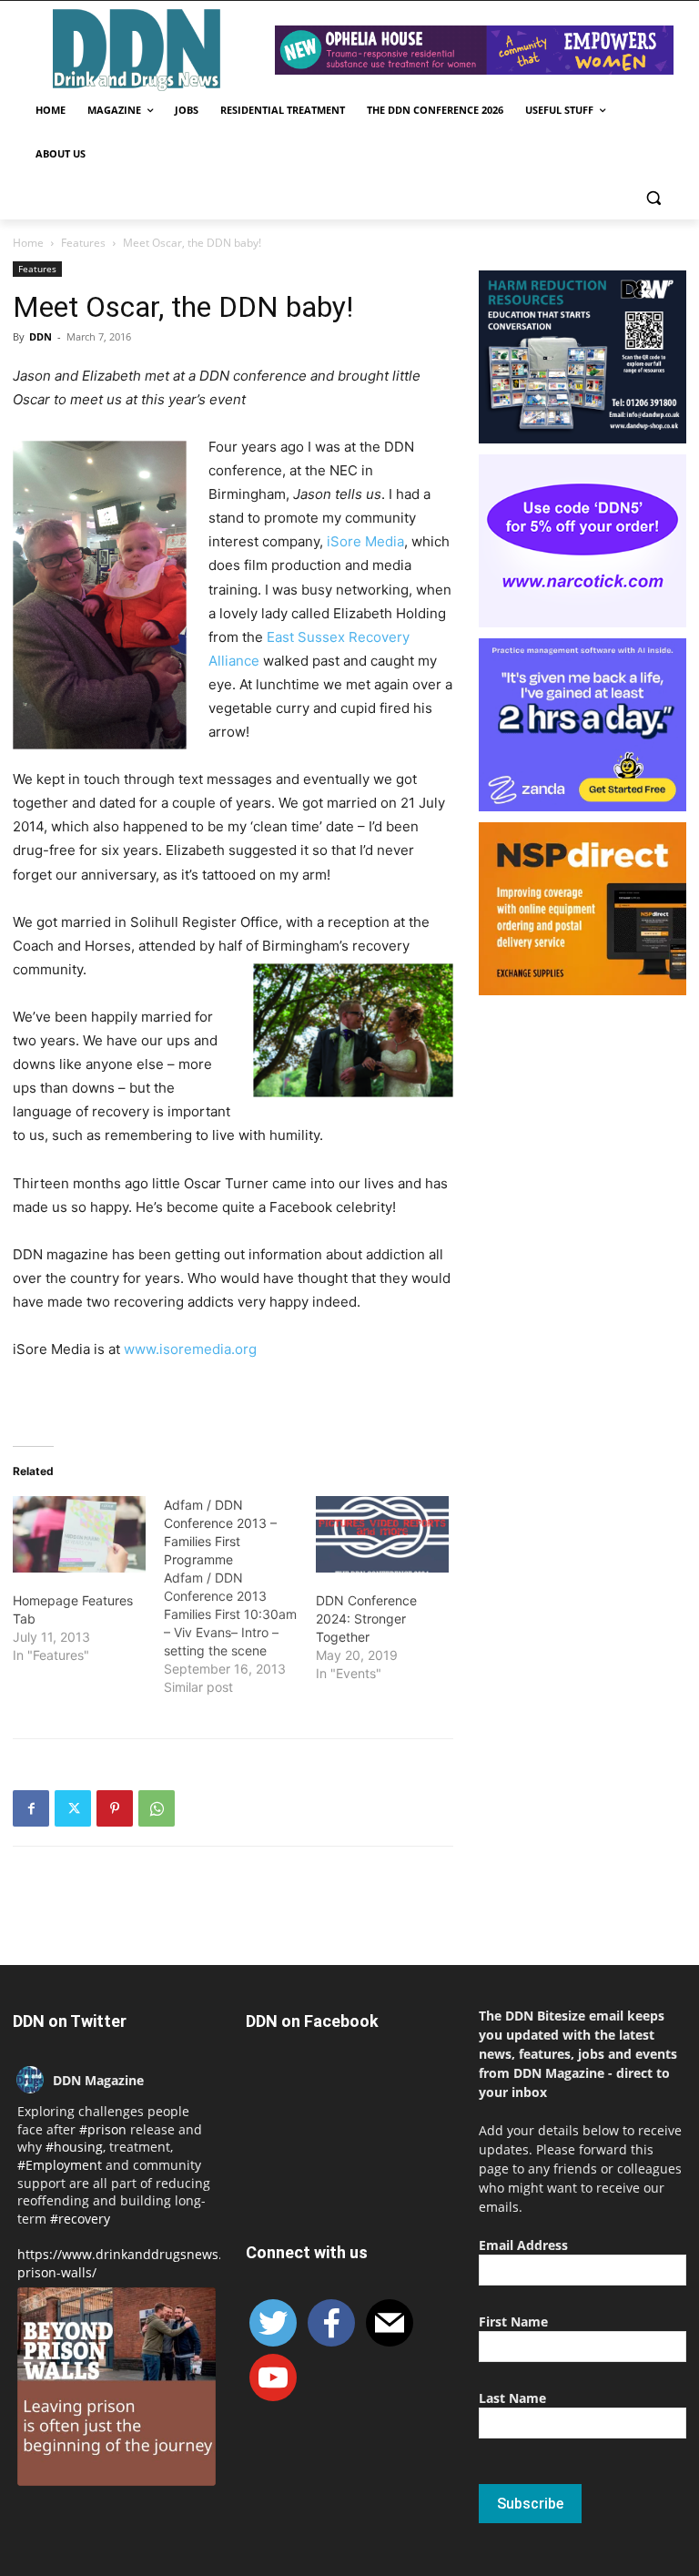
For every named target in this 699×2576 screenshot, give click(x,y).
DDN (41, 336)
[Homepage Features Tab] (79, 1534)
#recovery (80, 2219)
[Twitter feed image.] (116, 2387)
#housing (74, 2147)
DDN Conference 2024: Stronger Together (366, 1619)
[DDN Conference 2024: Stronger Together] (382, 1534)
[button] (653, 198)
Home (28, 243)
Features (83, 243)
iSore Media (364, 541)
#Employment (60, 2165)
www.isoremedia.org (190, 1349)
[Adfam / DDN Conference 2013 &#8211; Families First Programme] (239, 1596)
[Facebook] (31, 1808)
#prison (103, 2129)
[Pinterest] (115, 1808)
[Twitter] (73, 1808)
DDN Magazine (98, 2080)
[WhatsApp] (157, 1808)
